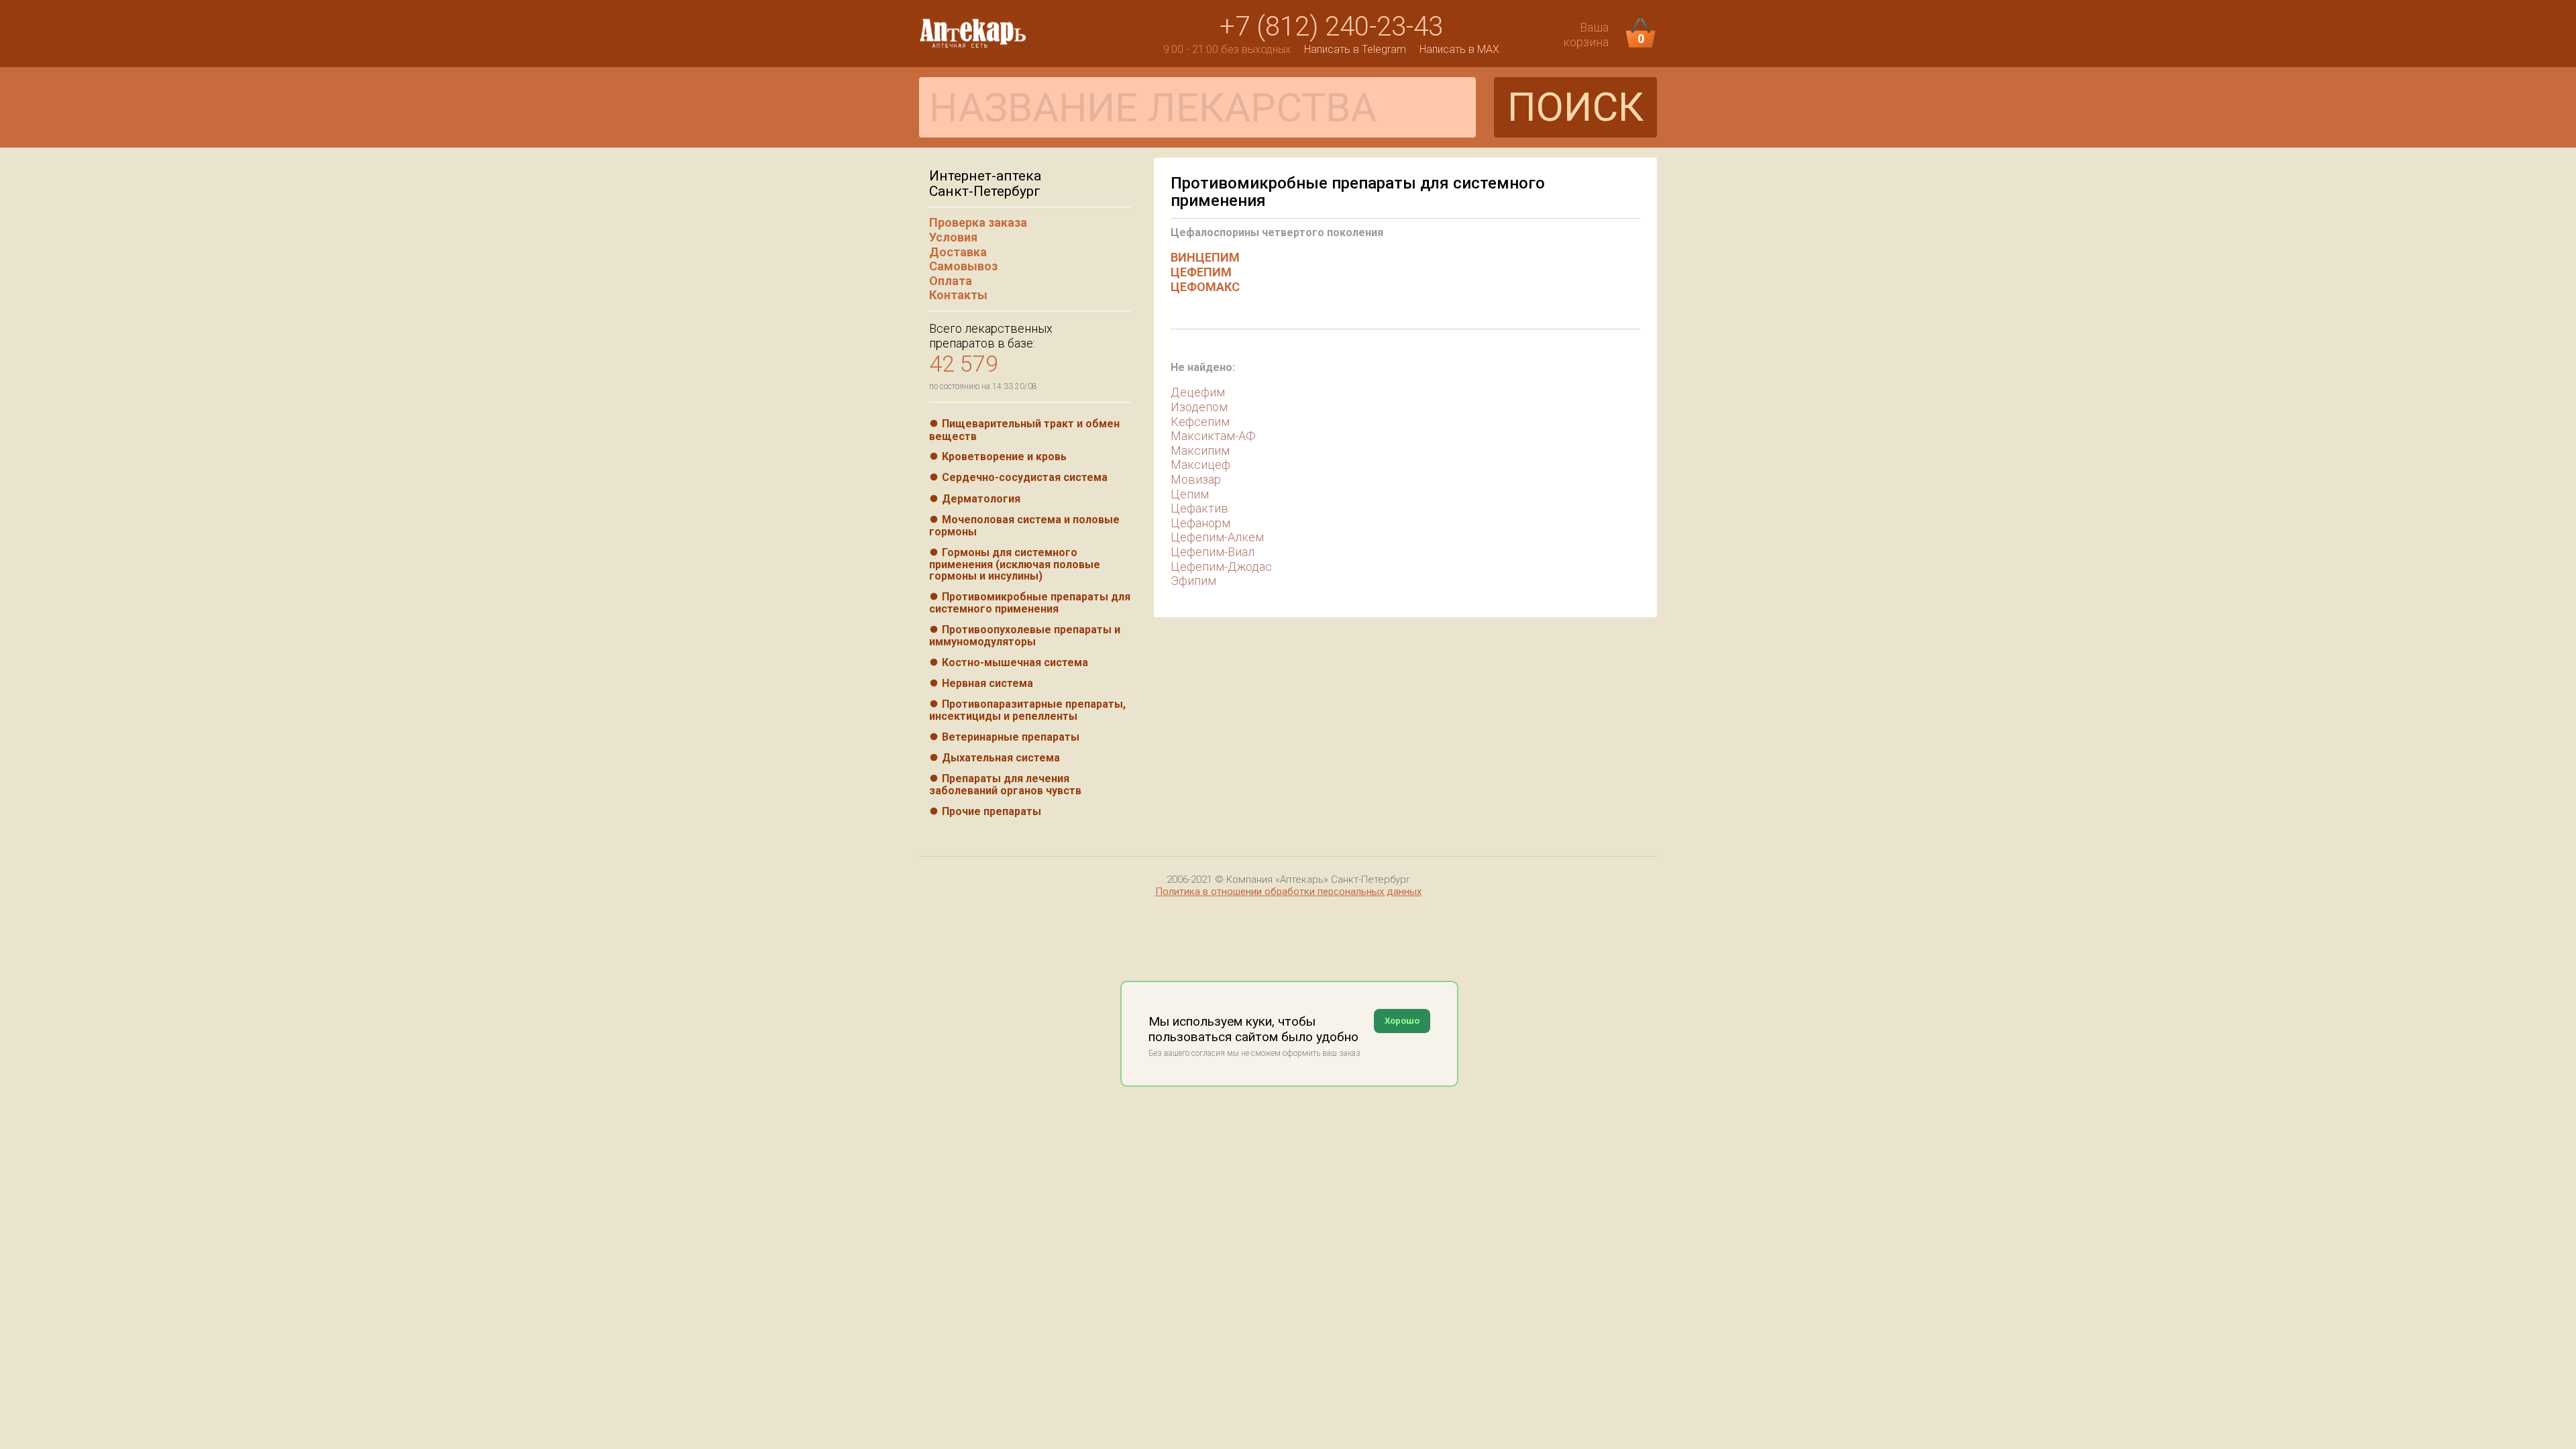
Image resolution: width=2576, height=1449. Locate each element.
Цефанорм (1200, 523)
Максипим (1200, 450)
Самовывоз (963, 266)
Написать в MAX (1459, 49)
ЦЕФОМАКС (1205, 287)
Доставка (958, 252)
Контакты (958, 295)
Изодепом (1199, 407)
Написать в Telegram (1355, 49)
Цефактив (1199, 508)
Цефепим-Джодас (1221, 567)
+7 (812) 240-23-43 (1331, 26)
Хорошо (1402, 1021)
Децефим (1198, 392)
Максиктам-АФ (1213, 436)
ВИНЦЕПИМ (1205, 257)
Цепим (1190, 494)
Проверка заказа (978, 222)
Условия (953, 237)
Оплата (951, 281)
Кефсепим (1200, 422)
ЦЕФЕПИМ (1201, 272)
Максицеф (1200, 465)
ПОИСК (1575, 107)
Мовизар (1196, 479)
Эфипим (1193, 581)
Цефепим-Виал (1213, 552)
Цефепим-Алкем (1217, 537)
